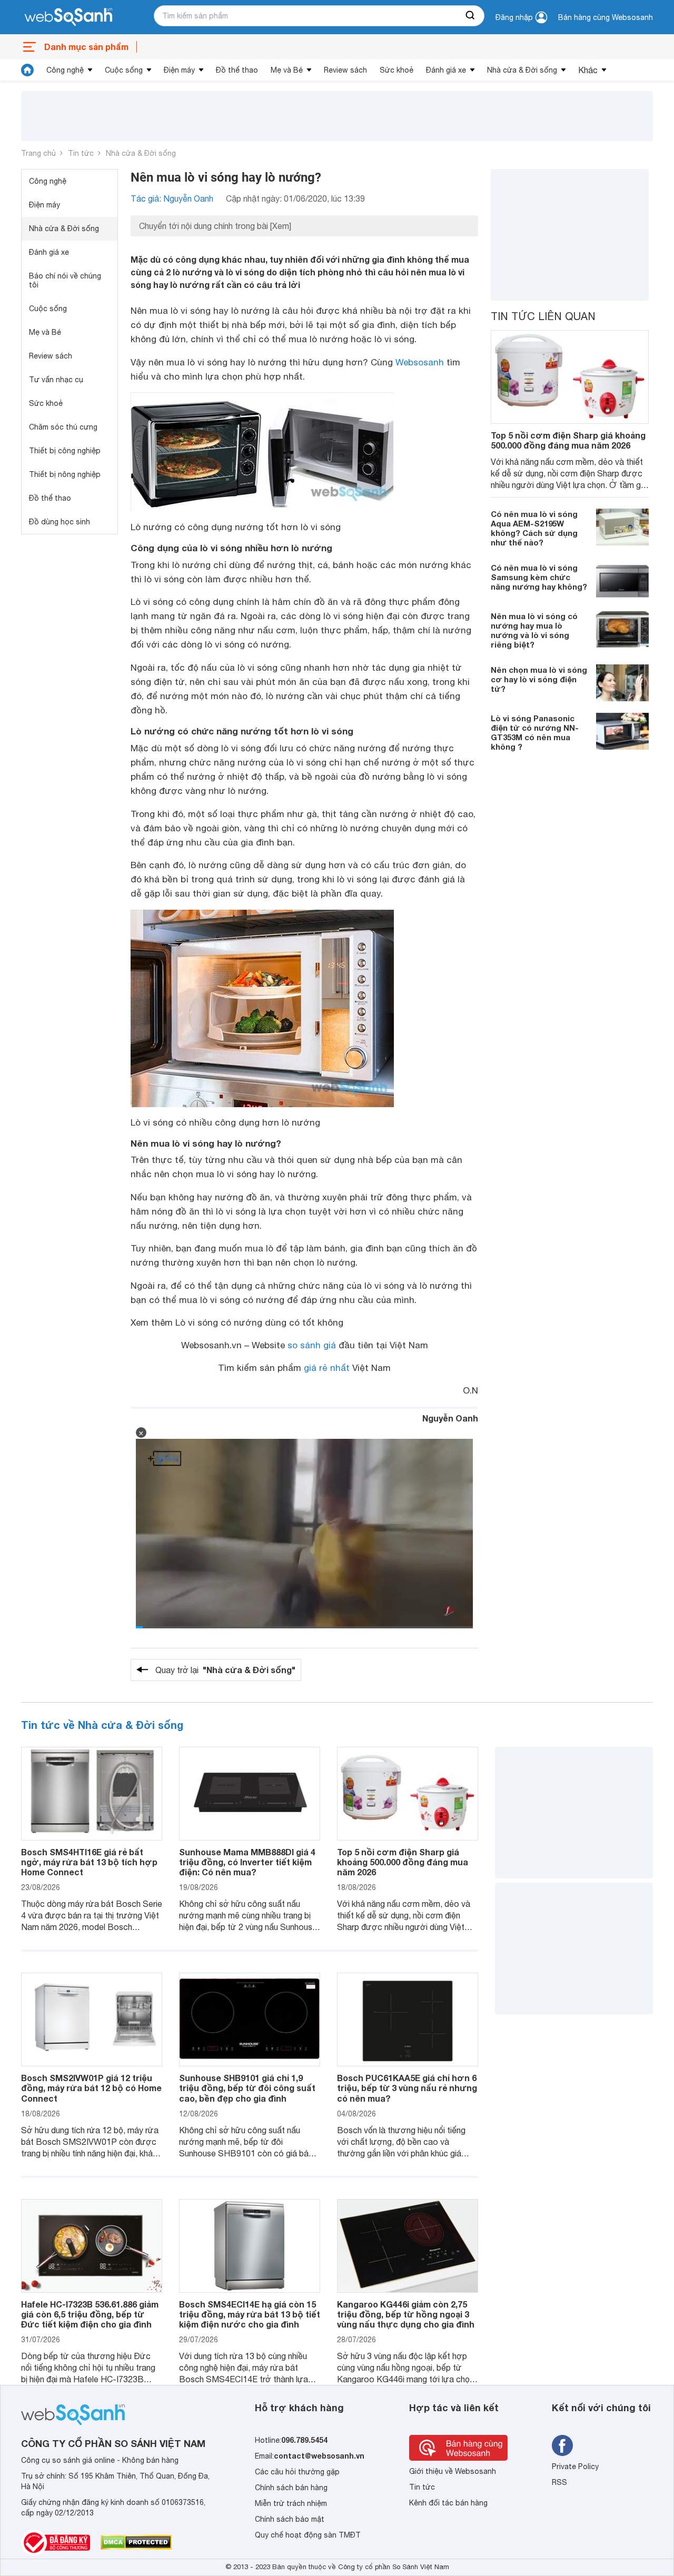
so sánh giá (312, 1345)
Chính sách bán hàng (291, 2488)
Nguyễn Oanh (450, 1418)
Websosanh (420, 362)
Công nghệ (65, 70)
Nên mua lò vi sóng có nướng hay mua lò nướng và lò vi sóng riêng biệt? (534, 630)
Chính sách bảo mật (290, 2519)
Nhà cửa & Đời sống (522, 70)
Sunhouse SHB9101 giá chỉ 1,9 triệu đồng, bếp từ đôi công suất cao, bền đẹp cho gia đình (247, 2088)
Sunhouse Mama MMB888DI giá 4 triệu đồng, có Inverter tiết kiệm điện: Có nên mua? (247, 1862)
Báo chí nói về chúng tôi (65, 280)
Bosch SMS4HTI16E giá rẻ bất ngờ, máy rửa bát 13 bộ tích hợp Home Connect (89, 1862)
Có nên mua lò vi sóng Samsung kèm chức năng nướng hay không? (539, 576)
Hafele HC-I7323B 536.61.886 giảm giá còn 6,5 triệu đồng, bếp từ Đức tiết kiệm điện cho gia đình (90, 2314)
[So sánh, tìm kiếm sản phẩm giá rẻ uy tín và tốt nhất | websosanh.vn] (68, 17)
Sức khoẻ (397, 70)
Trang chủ (38, 153)
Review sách (345, 70)
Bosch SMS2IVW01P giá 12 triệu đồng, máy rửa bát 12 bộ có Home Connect (91, 2088)
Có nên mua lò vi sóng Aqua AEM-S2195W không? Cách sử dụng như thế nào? (534, 528)
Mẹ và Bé (287, 70)
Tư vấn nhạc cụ (56, 380)
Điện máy (179, 70)
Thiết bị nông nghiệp (65, 474)
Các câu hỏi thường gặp (297, 2472)
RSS (559, 2482)
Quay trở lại (225, 1670)
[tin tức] (27, 70)
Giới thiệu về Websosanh (453, 2471)
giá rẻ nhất (327, 1368)
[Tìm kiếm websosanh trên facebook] (562, 2445)
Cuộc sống (124, 70)
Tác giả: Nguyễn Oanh (172, 198)
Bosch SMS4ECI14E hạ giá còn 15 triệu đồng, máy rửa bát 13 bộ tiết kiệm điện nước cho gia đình (250, 2314)
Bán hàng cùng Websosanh (606, 17)
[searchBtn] (471, 16)
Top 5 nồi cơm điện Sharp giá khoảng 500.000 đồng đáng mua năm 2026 (568, 440)
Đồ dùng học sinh (60, 522)
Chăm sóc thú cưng (63, 427)
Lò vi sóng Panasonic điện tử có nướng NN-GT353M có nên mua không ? (535, 732)
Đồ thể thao (237, 70)
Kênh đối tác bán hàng (448, 2503)
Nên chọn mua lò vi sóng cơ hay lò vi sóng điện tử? (539, 679)
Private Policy (575, 2466)
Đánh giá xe (446, 70)
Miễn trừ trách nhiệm (291, 2503)
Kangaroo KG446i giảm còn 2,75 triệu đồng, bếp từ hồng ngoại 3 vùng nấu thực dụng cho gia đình (406, 2314)
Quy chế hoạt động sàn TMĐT (308, 2535)
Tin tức (81, 153)
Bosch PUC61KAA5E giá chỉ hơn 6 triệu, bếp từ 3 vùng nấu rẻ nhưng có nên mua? (407, 2088)
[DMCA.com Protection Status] (136, 2542)
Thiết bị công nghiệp (65, 451)
